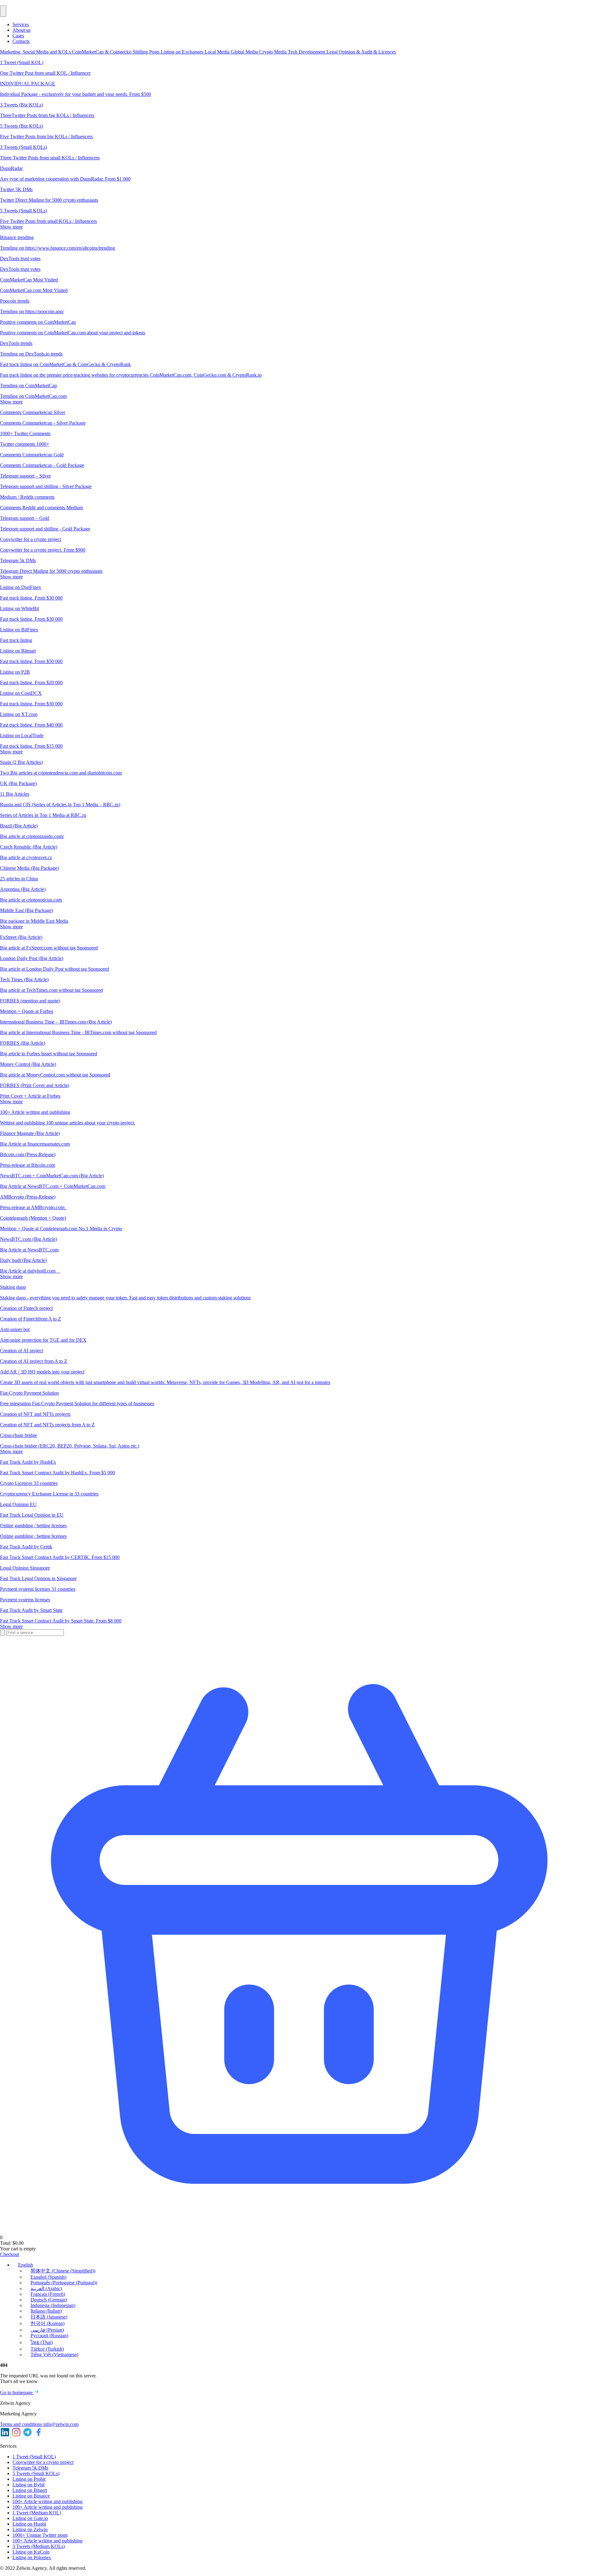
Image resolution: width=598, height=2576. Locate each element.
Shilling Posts (147, 52)
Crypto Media (273, 52)
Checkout (9, 2254)
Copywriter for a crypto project (43, 2462)
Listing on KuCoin (31, 2552)
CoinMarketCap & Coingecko (102, 52)
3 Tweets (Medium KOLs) (39, 2546)
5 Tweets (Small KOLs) (36, 2473)
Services (21, 24)
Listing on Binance (31, 2496)
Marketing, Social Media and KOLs (36, 52)
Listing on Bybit (28, 2485)
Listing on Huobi (29, 2524)
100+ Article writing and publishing (47, 2501)
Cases (18, 36)
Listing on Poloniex (32, 2557)
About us (21, 30)
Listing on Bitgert (30, 2490)
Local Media (218, 52)
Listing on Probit (29, 2479)
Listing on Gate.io (30, 2518)
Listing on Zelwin (30, 2529)
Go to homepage (17, 2392)
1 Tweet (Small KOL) (34, 2457)
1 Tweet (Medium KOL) (37, 2513)
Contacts (21, 41)
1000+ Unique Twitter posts (40, 2535)
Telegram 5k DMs (30, 2468)
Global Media (245, 52)
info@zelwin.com (61, 2424)
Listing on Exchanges (183, 52)
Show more (11, 227)
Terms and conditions (22, 2424)
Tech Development (307, 52)
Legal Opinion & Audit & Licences (361, 52)
